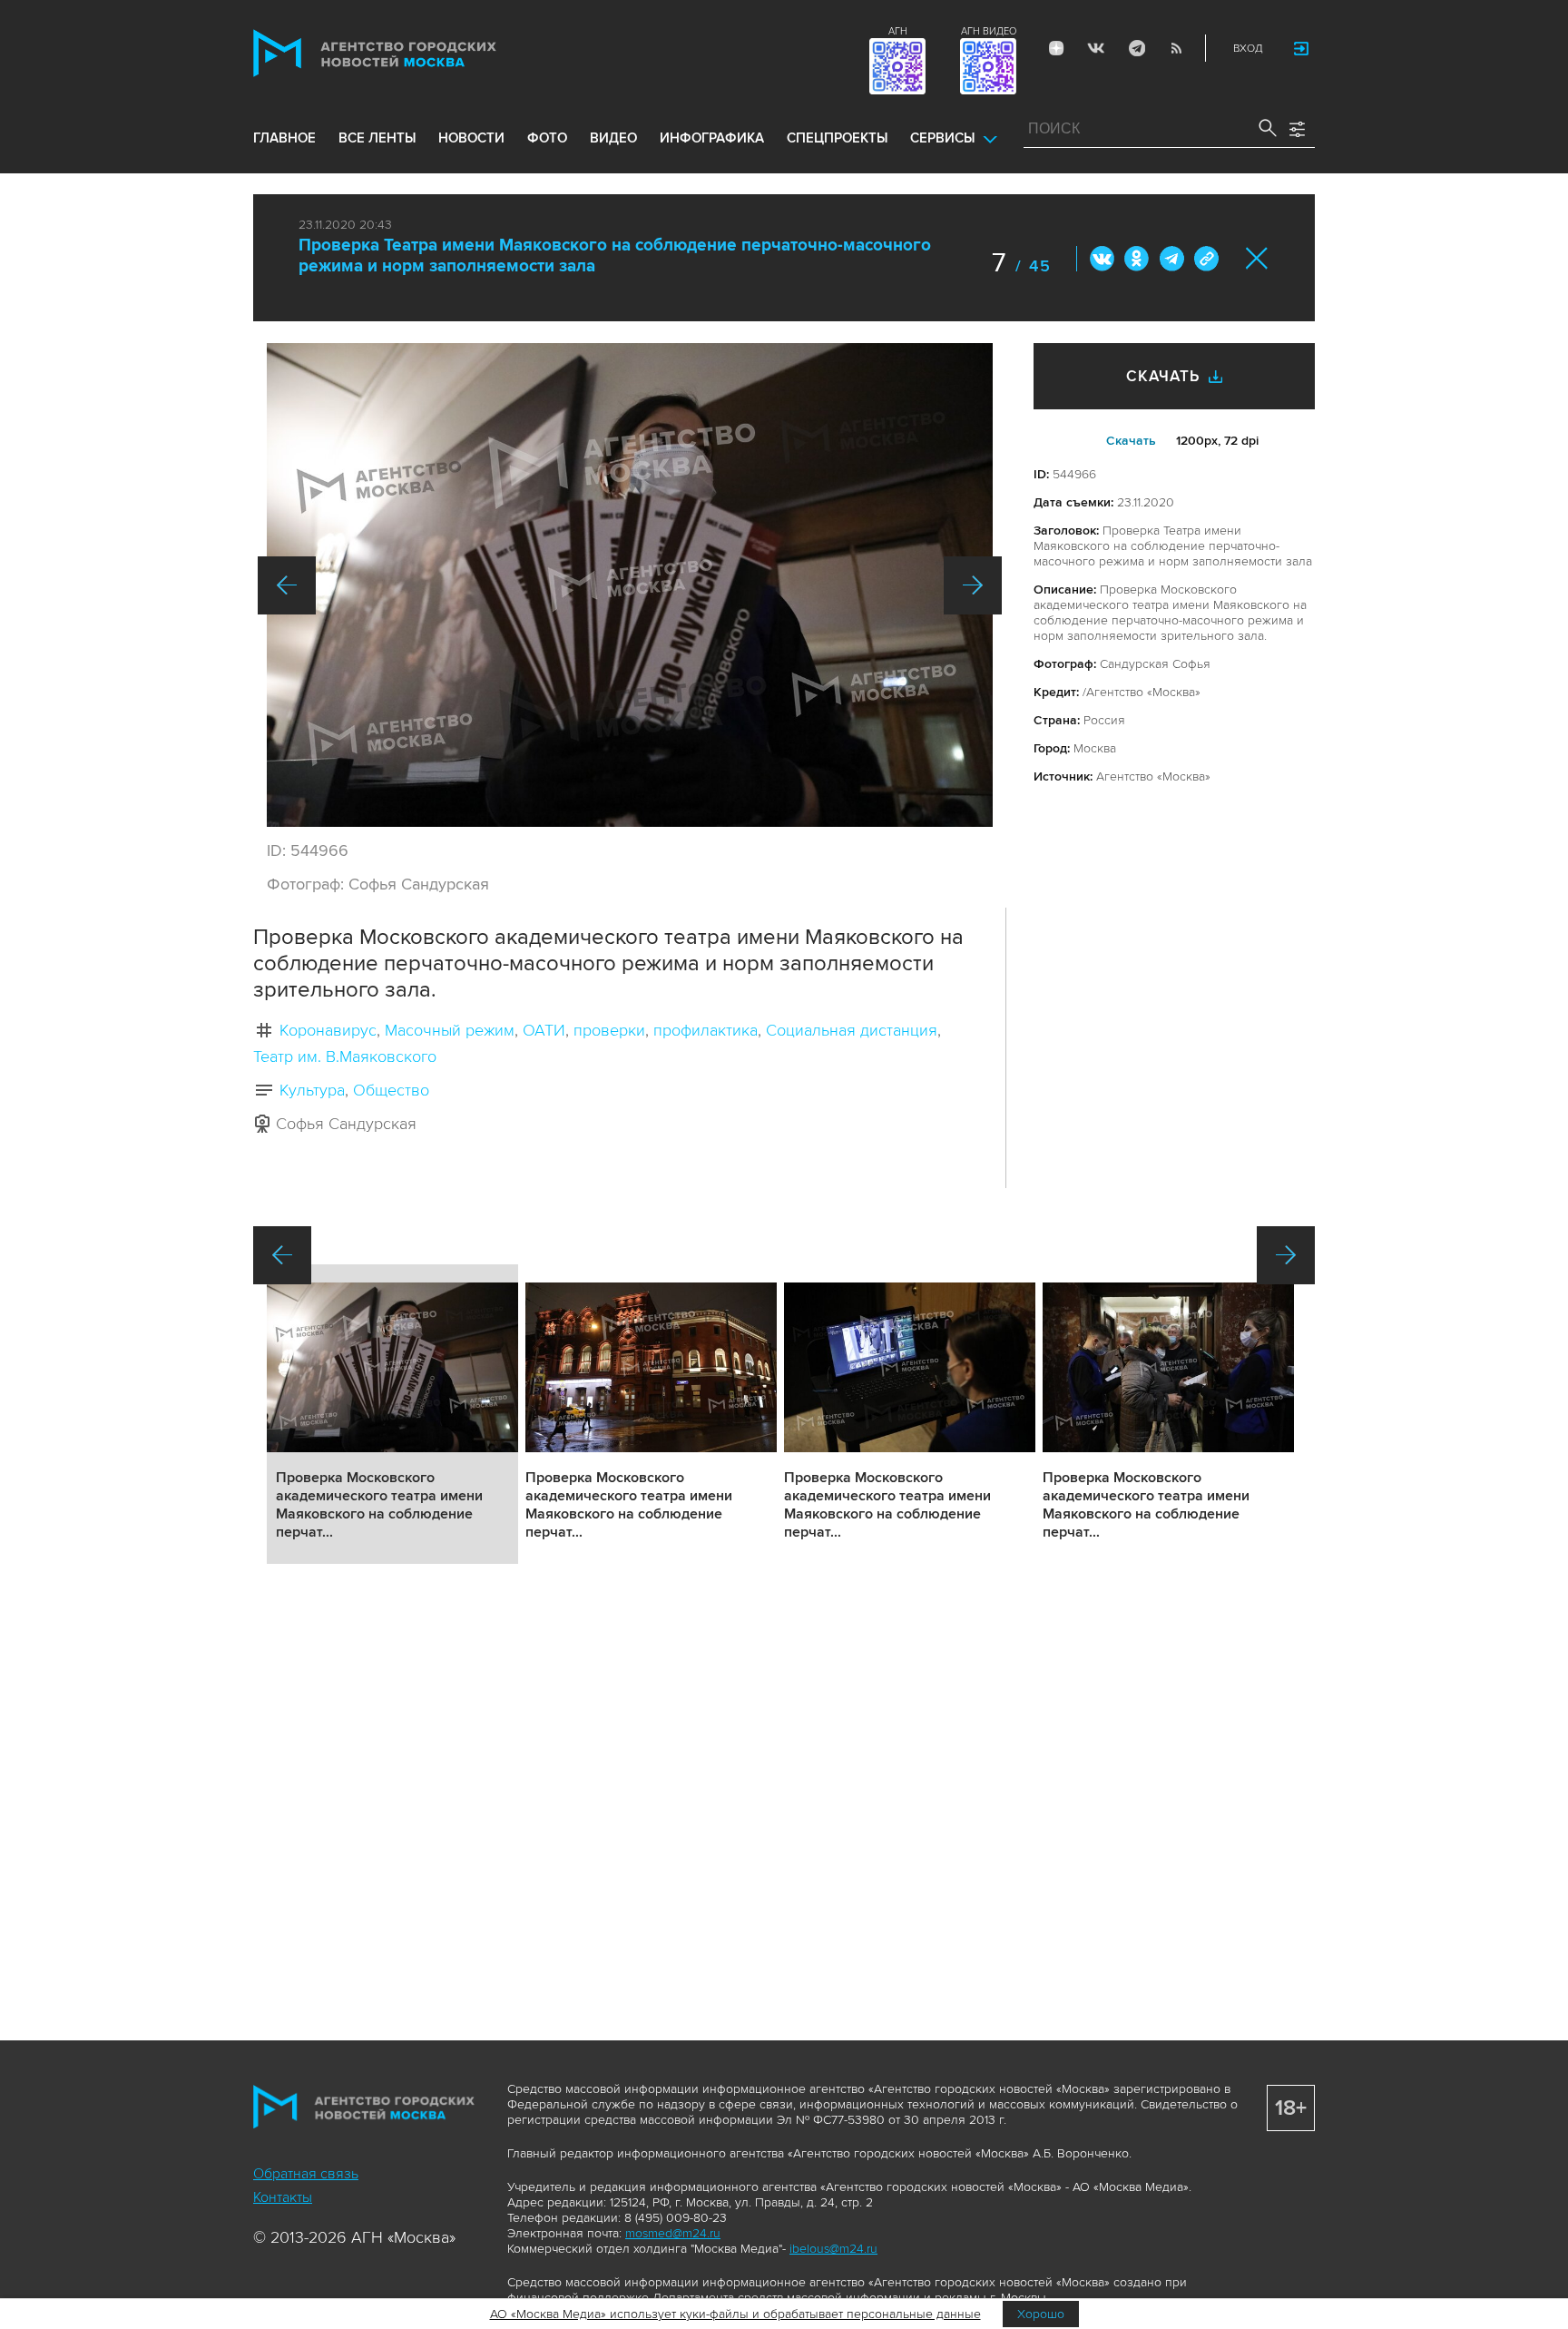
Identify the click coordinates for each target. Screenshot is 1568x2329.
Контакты (283, 2197)
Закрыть (1257, 258)
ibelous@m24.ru (833, 2249)
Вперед (973, 585)
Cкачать (1131, 441)
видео (613, 138)
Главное (284, 138)
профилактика (706, 1030)
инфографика (712, 138)
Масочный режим (450, 1030)
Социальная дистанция (852, 1030)
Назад (287, 585)
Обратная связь (306, 2174)
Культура (312, 1090)
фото (547, 138)
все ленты (377, 138)
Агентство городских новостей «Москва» (409, 53)
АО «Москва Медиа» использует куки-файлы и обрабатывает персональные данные (735, 2314)
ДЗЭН (1056, 48)
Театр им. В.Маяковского (345, 1056)
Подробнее (392, 1414)
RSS (1176, 48)
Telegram (1136, 48)
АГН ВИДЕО (989, 31)
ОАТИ (544, 1030)
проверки (609, 1030)
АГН (898, 31)
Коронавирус (328, 1030)
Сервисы (942, 138)
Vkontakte (1096, 48)
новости (471, 138)
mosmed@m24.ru (673, 2233)
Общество (391, 1090)
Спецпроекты (837, 138)
